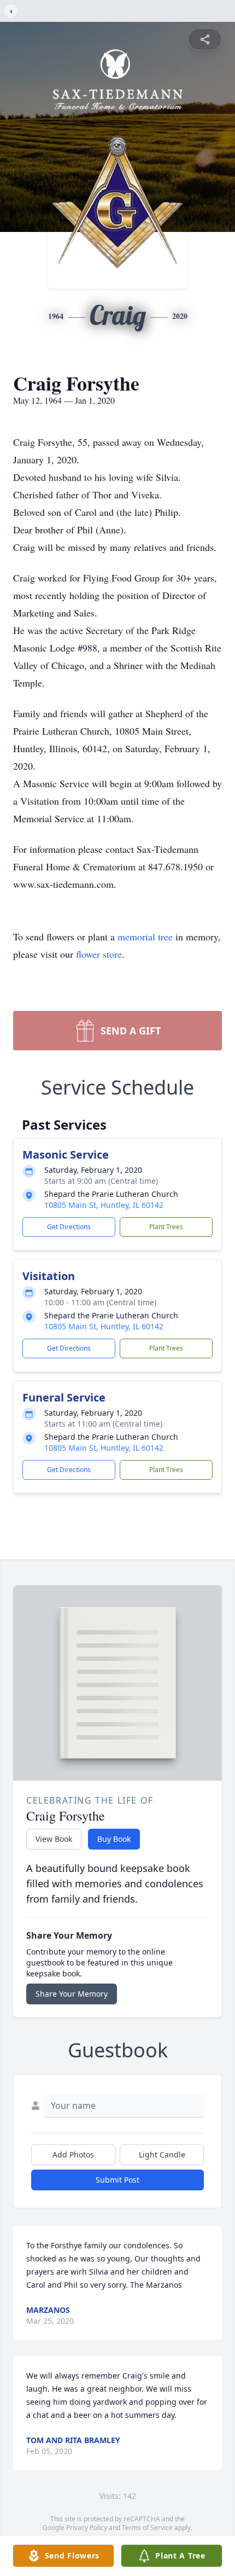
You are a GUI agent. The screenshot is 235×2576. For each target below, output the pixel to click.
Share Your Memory (72, 1994)
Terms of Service (147, 2528)
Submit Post (117, 2180)
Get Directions (69, 1227)
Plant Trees (166, 1227)
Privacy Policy (87, 2528)
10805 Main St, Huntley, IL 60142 (104, 1205)
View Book (54, 1839)
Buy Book (114, 1839)
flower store (99, 954)
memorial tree (145, 937)
